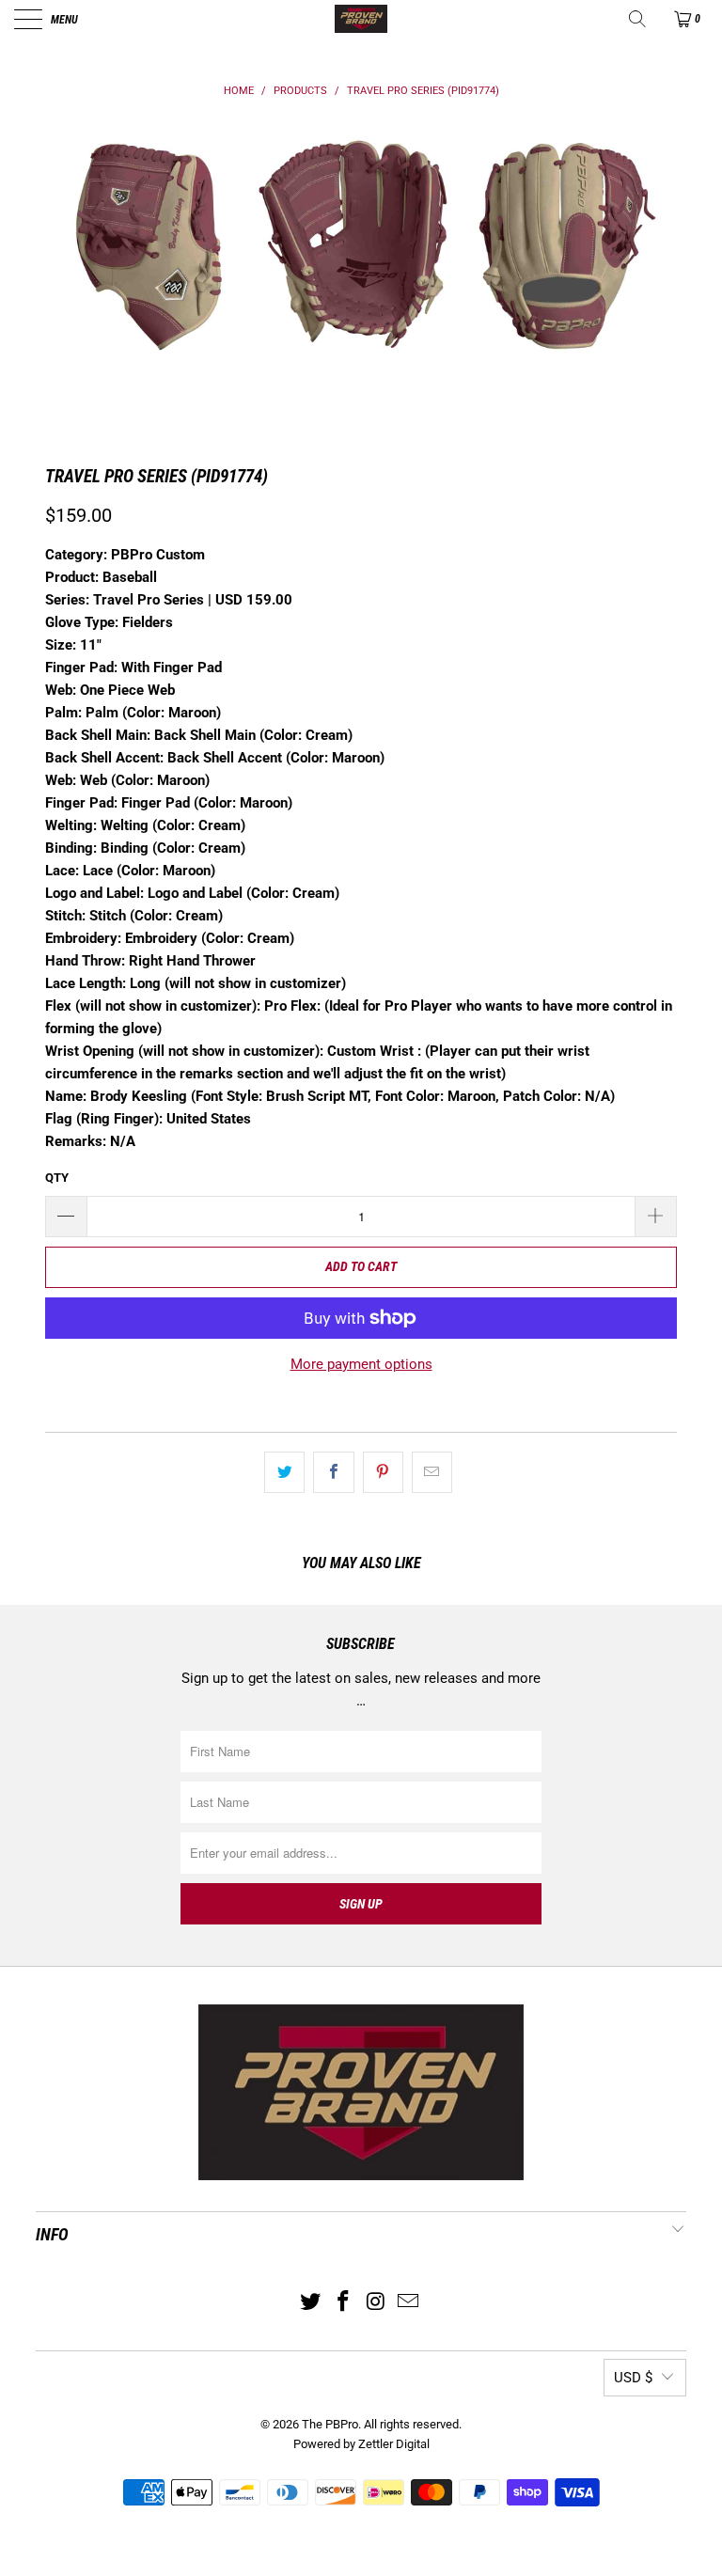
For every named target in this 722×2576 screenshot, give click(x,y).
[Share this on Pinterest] (383, 1472)
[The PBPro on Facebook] (344, 2303)
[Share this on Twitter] (284, 1472)
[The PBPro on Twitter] (311, 2303)
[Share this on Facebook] (333, 1472)
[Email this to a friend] (432, 1472)
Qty (57, 1178)
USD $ (633, 2378)
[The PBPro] (361, 19)
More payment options (361, 1364)
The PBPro (330, 2424)
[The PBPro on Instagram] (377, 2303)
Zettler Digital (394, 2444)
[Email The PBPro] (409, 2303)
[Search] (639, 19)
